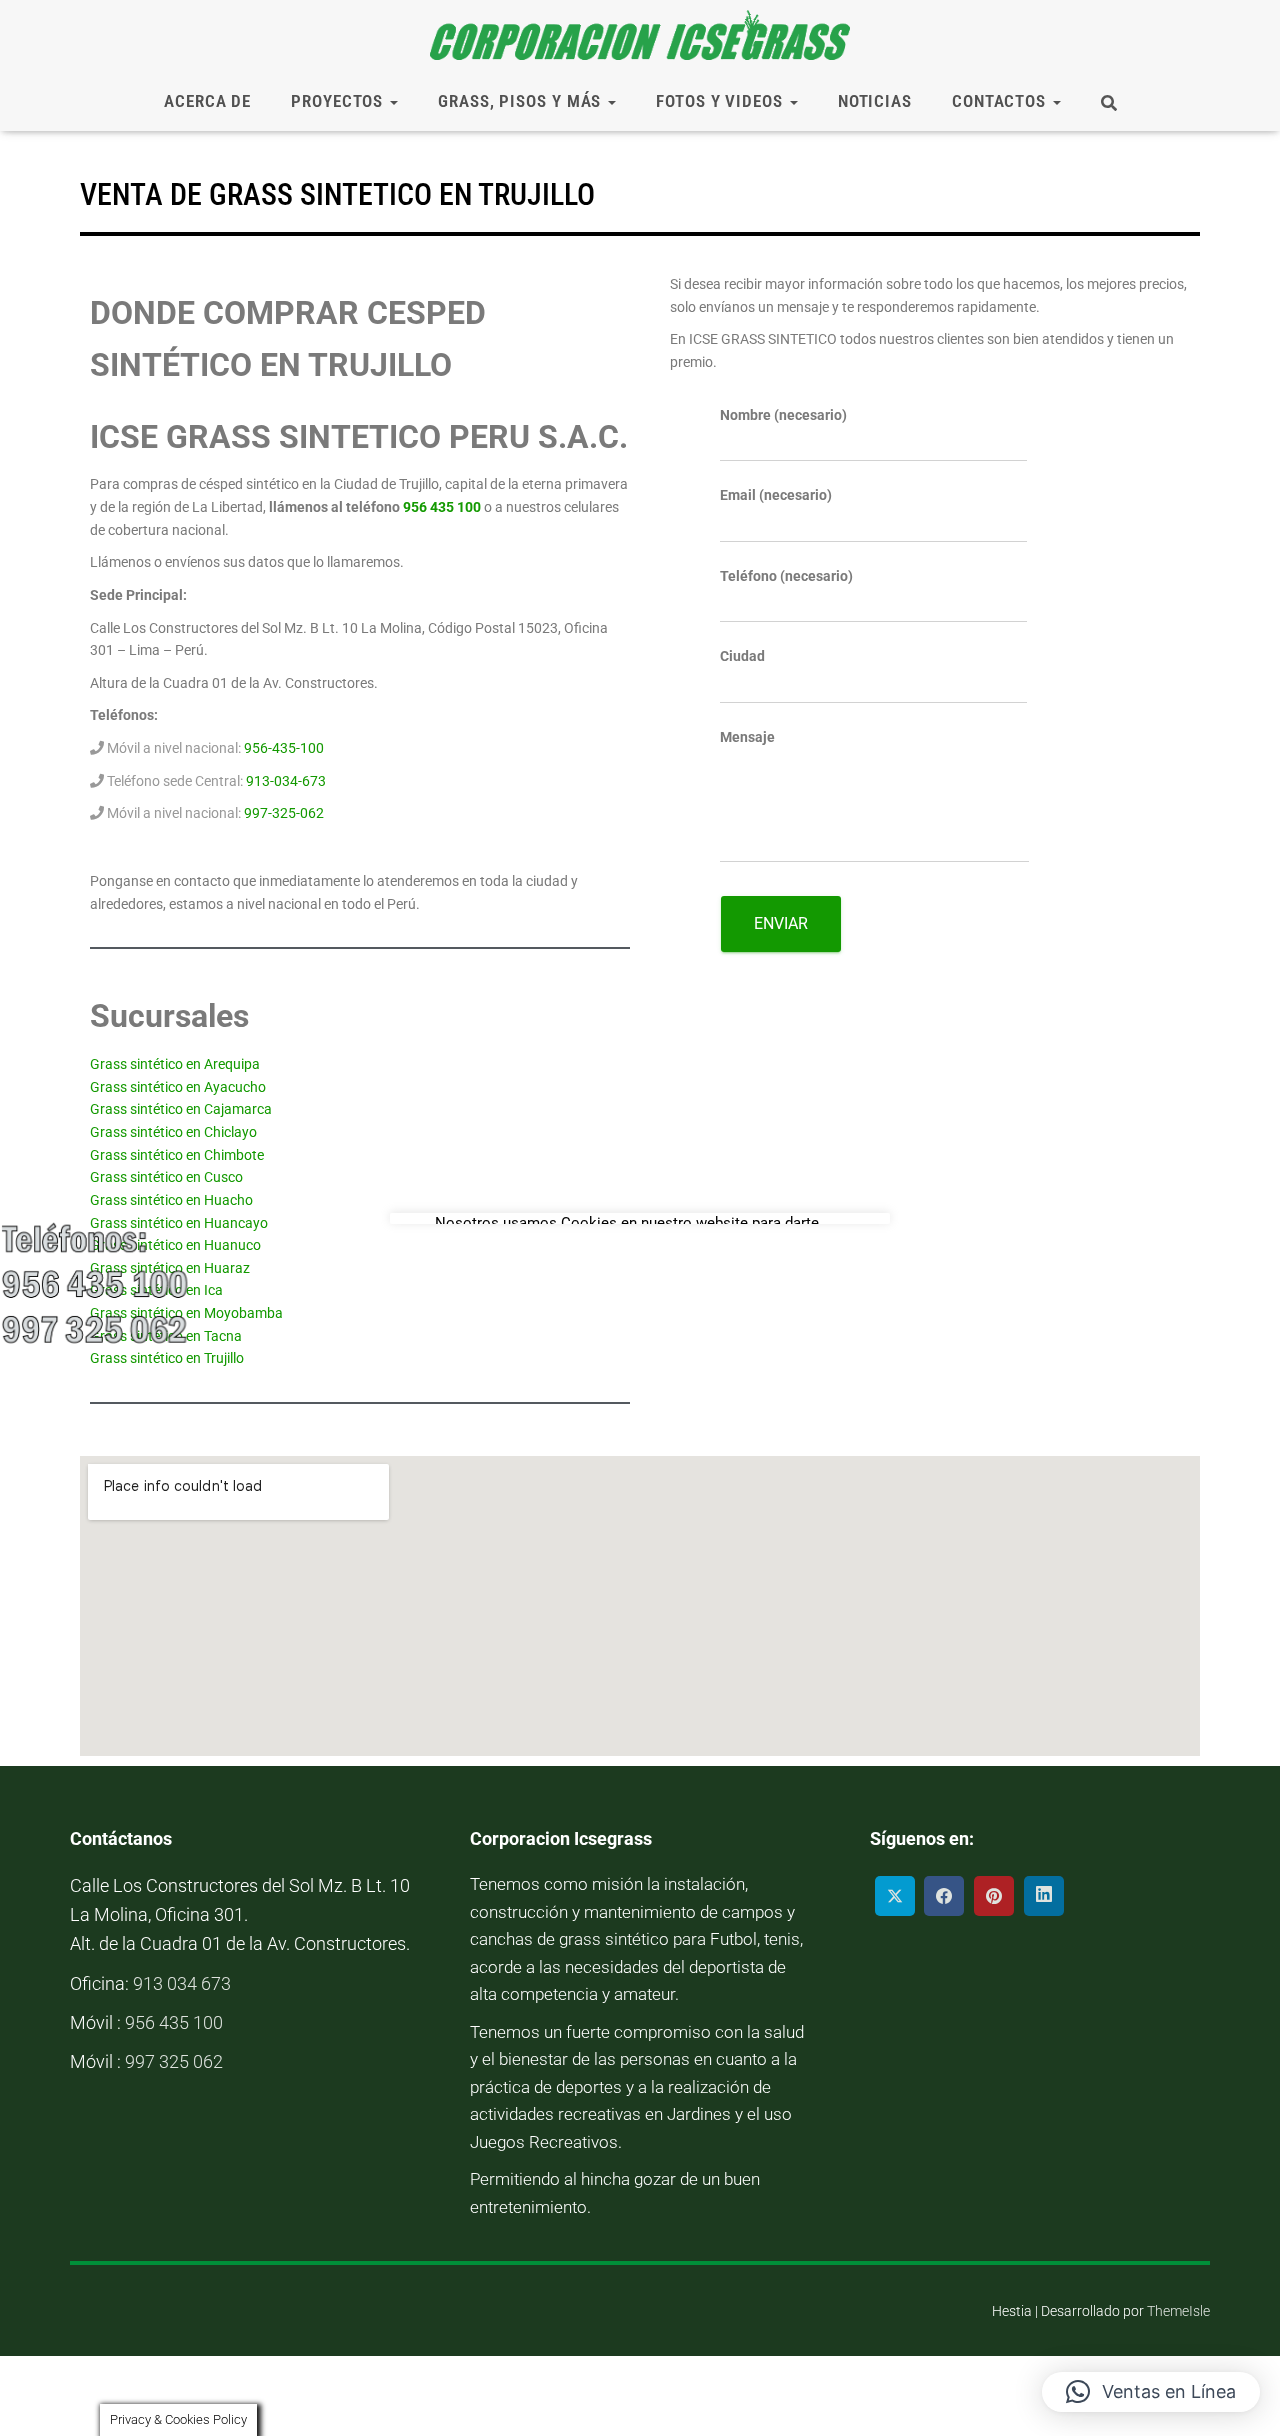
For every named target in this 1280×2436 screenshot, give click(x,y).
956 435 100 (442, 507)
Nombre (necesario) (783, 415)
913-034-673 (286, 781)
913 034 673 (182, 1983)
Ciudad (742, 656)
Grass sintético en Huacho (171, 1200)
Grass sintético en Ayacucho (178, 1087)
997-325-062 (284, 813)
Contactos (1001, 101)
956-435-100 (284, 748)
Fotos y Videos (722, 101)
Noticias (875, 101)
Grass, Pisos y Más (522, 101)
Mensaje (747, 737)
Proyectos (339, 101)
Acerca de (207, 101)
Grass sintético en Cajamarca (181, 1109)
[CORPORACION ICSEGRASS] (640, 35)
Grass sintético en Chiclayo (173, 1132)
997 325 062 (174, 2061)
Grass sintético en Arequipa (175, 1064)
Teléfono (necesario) (786, 576)
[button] (1151, 2392)
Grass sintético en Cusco (166, 1177)
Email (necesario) (776, 495)
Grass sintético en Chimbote (177, 1155)
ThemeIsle (1178, 2311)
